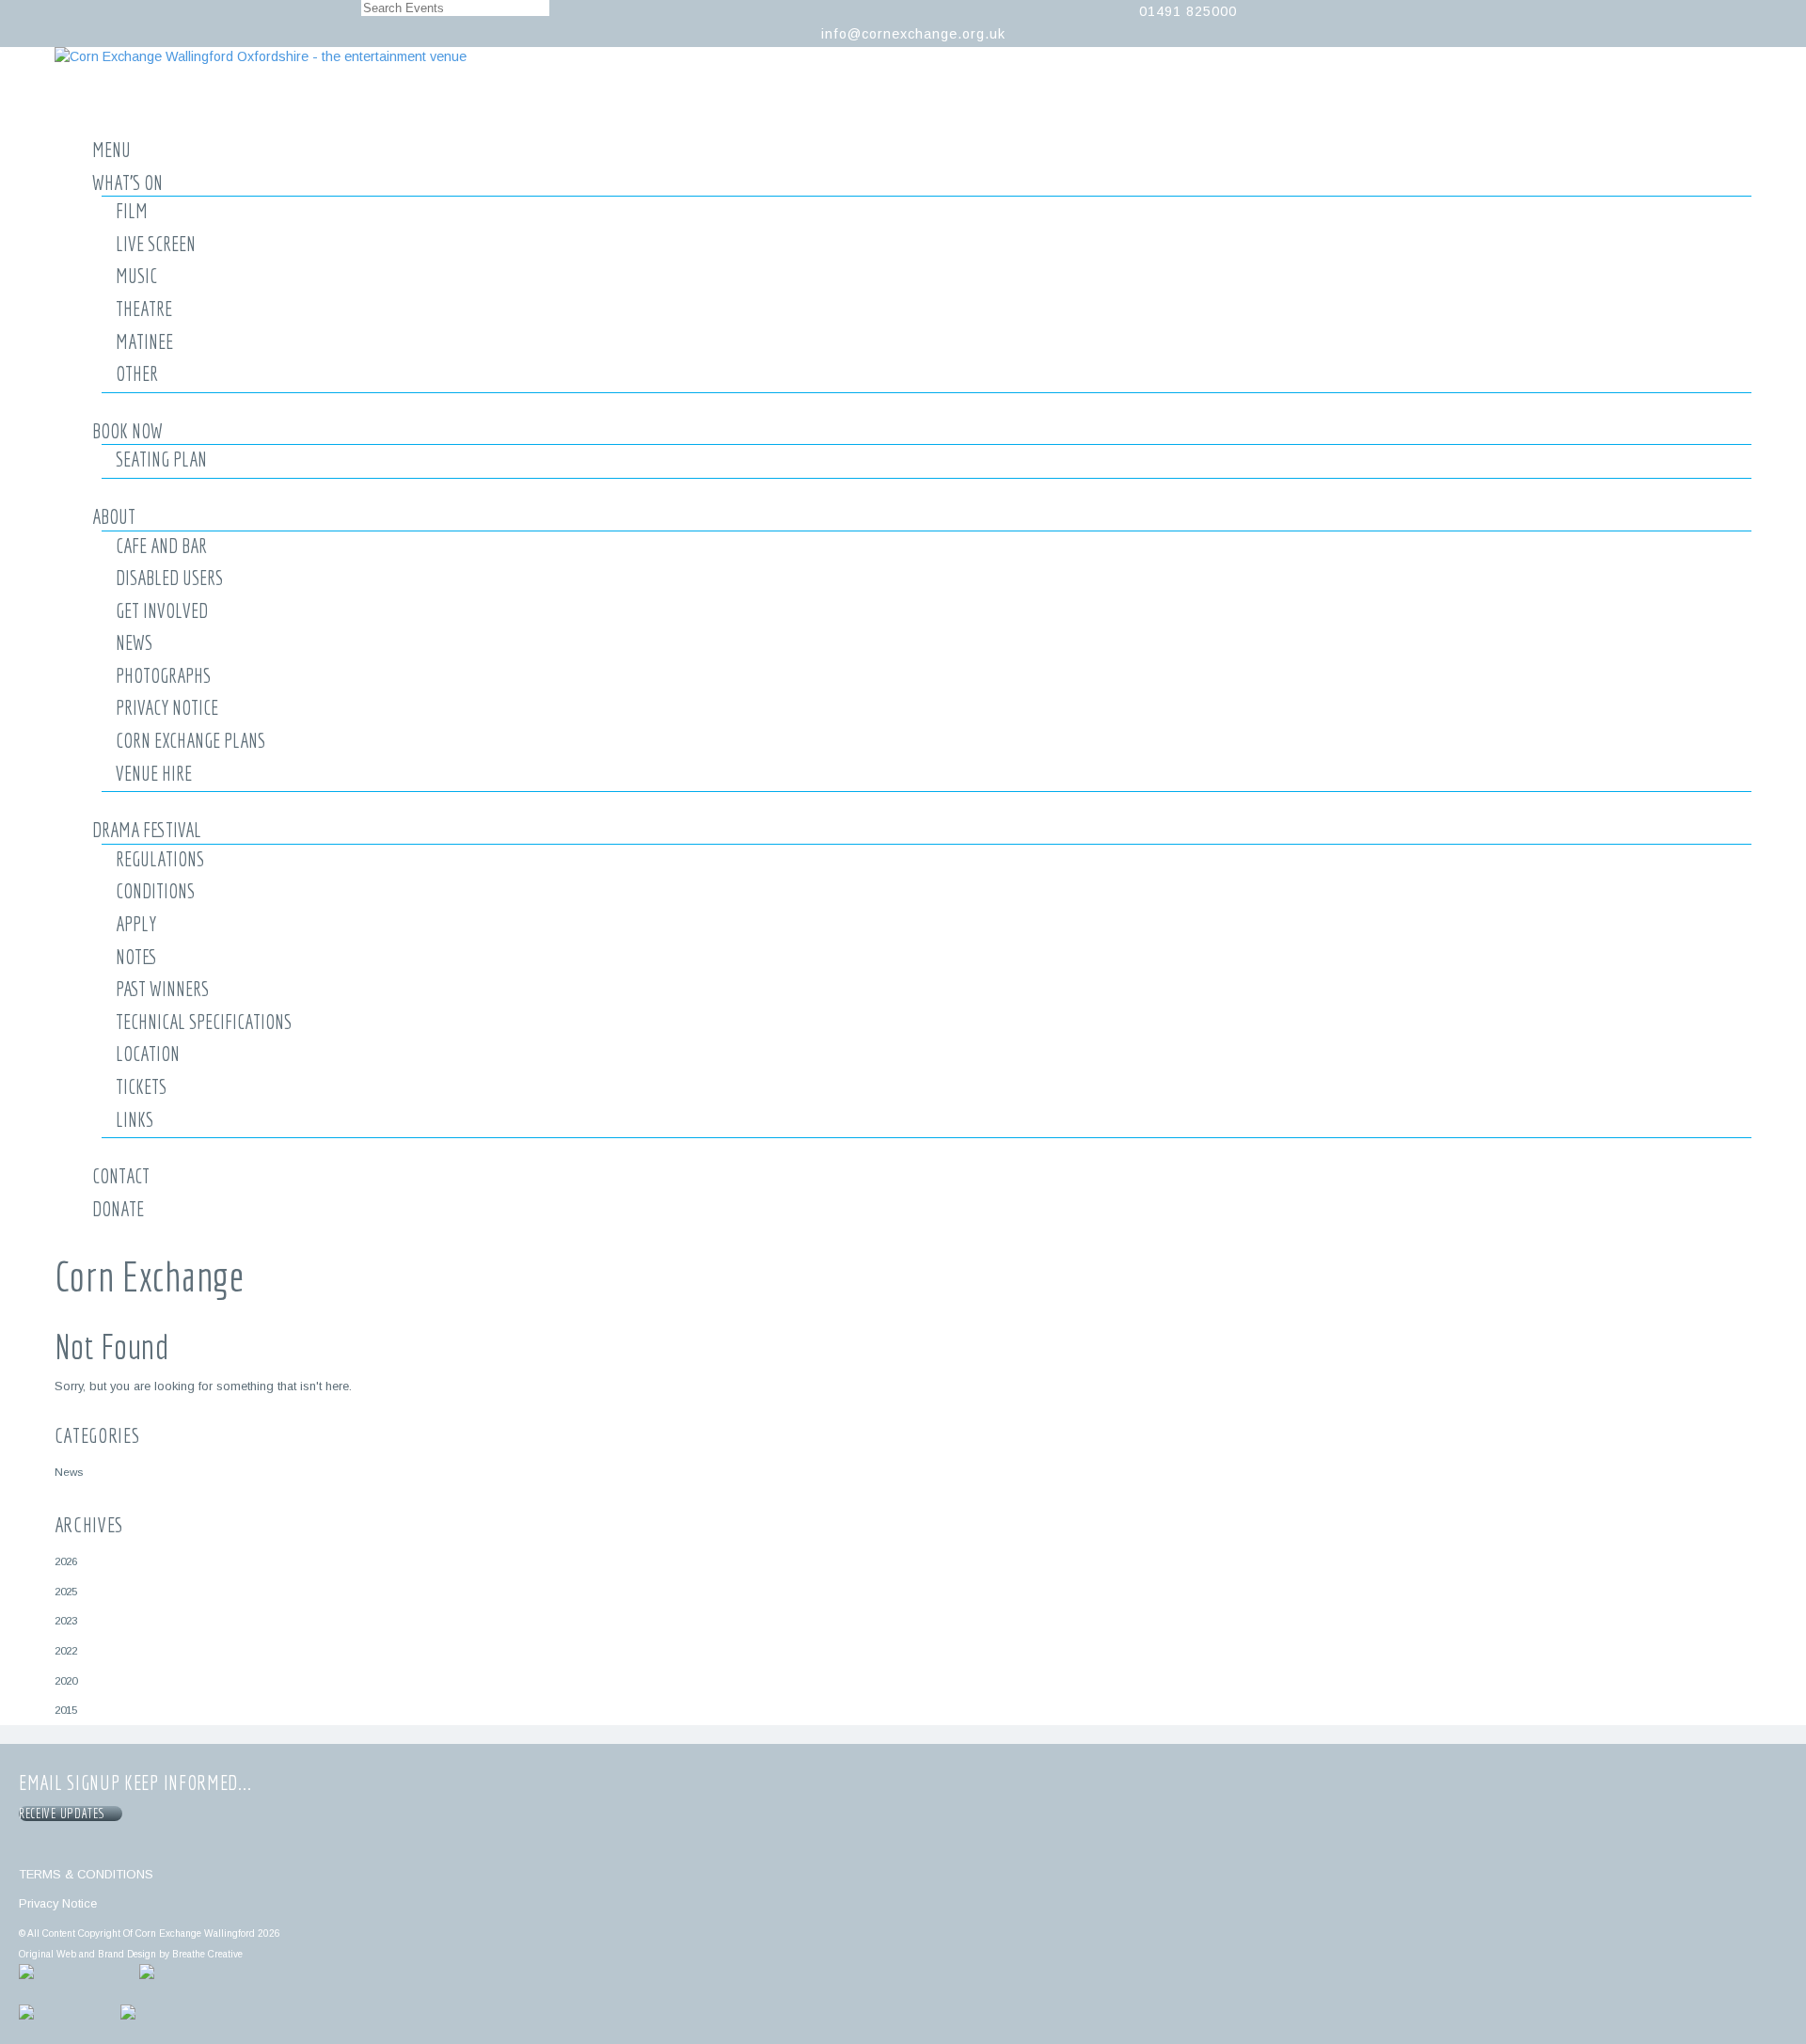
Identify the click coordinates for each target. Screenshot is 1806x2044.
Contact (121, 1176)
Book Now (127, 431)
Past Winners (162, 989)
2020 (66, 1680)
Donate (118, 1209)
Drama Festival (147, 830)
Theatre (144, 309)
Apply (136, 924)
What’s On (127, 182)
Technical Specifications (204, 1022)
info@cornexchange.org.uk (913, 34)
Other (137, 373)
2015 (66, 1710)
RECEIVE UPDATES (65, 1814)
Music (136, 276)
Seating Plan (161, 459)
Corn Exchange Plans (190, 740)
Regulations (160, 859)
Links (135, 1119)
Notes (136, 957)
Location (148, 1054)
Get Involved (162, 610)
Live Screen (156, 244)
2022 (66, 1650)
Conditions (155, 891)
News (134, 642)
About (114, 516)
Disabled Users (169, 578)
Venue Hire (154, 773)
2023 (66, 1620)
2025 (66, 1591)
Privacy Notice (167, 707)
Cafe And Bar (161, 546)
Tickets (141, 1086)
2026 (66, 1561)
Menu (111, 150)
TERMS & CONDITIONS (86, 1874)
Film (132, 211)
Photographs (163, 675)
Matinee (144, 341)
